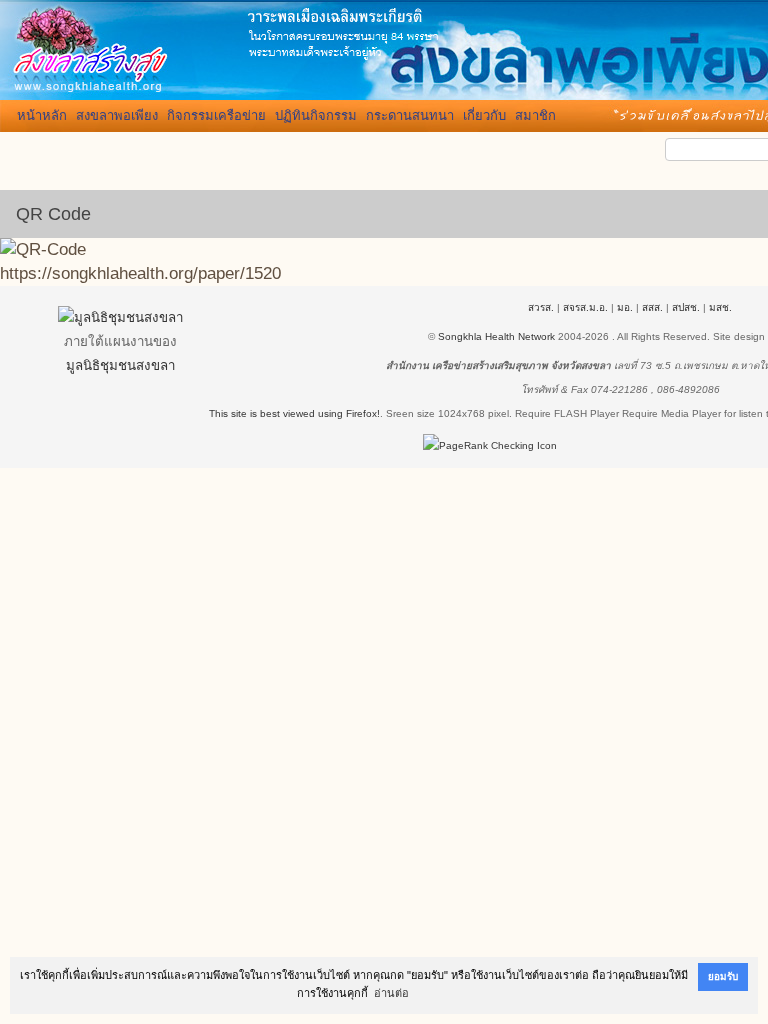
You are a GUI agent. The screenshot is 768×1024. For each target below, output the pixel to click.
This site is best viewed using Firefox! (294, 413)
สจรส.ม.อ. (585, 307)
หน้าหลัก (42, 115)
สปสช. (686, 307)
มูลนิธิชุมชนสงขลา (120, 365)
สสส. (652, 307)
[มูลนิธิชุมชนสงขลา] (120, 317)
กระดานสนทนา (410, 115)
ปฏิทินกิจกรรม (316, 115)
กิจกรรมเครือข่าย (216, 115)
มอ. (625, 307)
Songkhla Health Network (496, 336)
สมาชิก (535, 115)
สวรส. (541, 307)
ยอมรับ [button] (723, 976)
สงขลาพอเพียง (117, 115)
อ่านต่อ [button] (391, 993)
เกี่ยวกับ (484, 115)
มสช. (720, 307)
